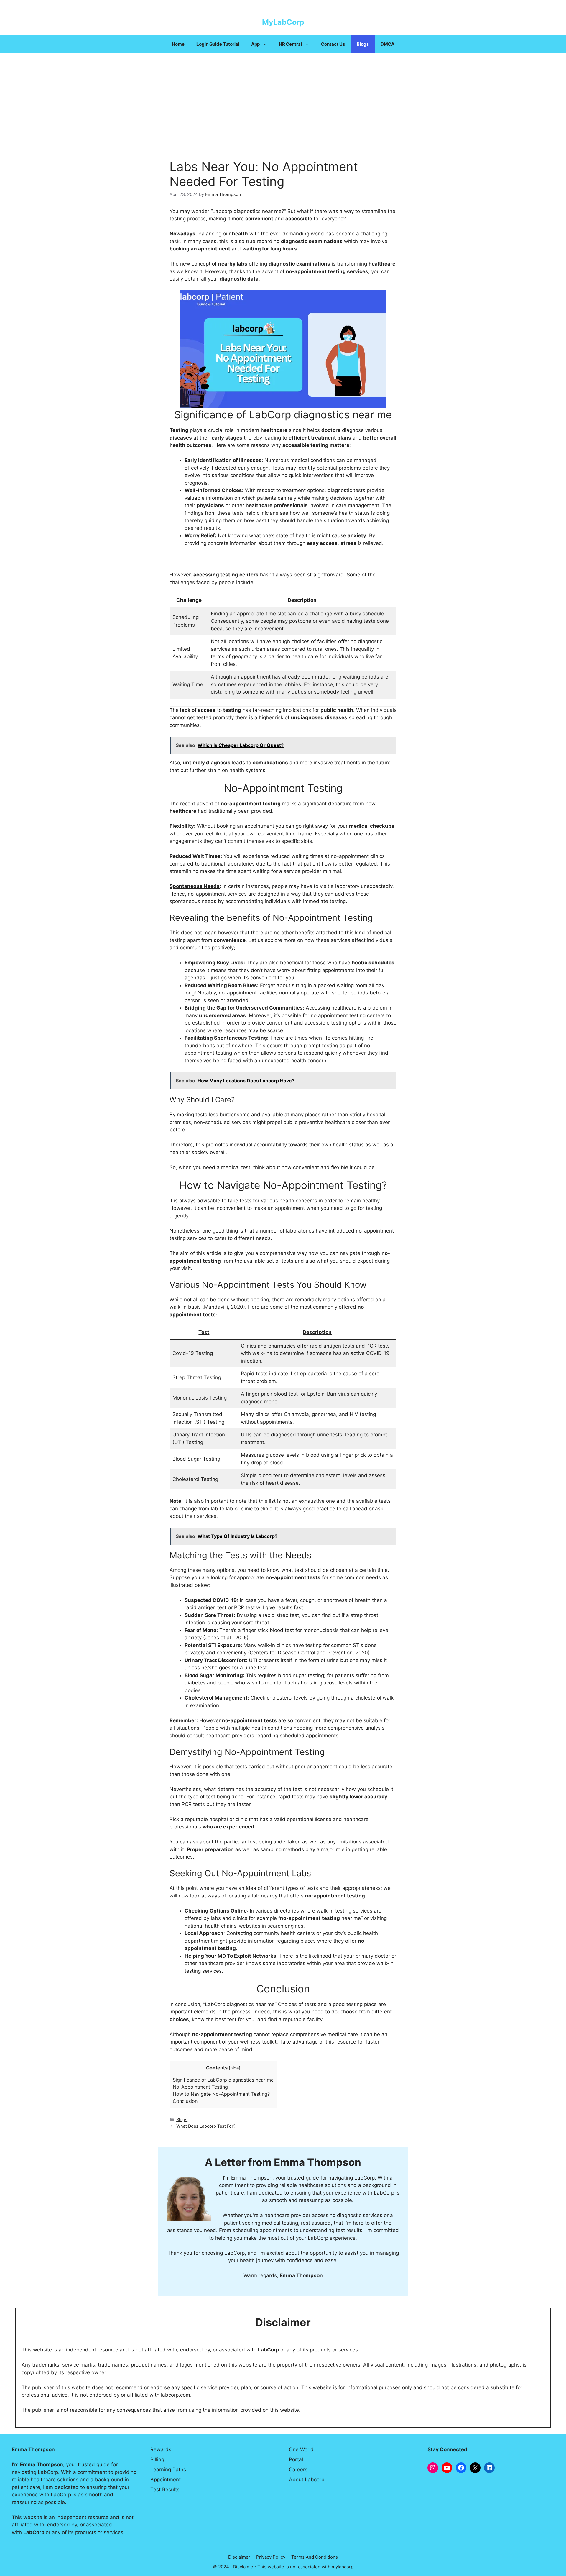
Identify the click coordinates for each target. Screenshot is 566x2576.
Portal (296, 2459)
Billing (157, 2459)
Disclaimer (239, 2557)
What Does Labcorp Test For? (206, 2126)
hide (235, 2068)
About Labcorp (307, 2480)
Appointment (166, 2480)
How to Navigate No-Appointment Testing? (221, 2094)
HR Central (290, 44)
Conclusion (185, 2101)
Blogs (363, 44)
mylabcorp (343, 2567)
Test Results (165, 2490)
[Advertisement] (283, 97)
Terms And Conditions (315, 2557)
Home (178, 44)
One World (301, 2449)
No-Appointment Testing (200, 2087)
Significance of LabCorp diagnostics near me (223, 2080)
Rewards (161, 2449)
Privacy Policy (271, 2557)
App (255, 44)
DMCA (388, 44)
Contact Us (333, 44)
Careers (298, 2470)
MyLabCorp (283, 22)
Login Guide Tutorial (218, 44)
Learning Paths (168, 2470)
